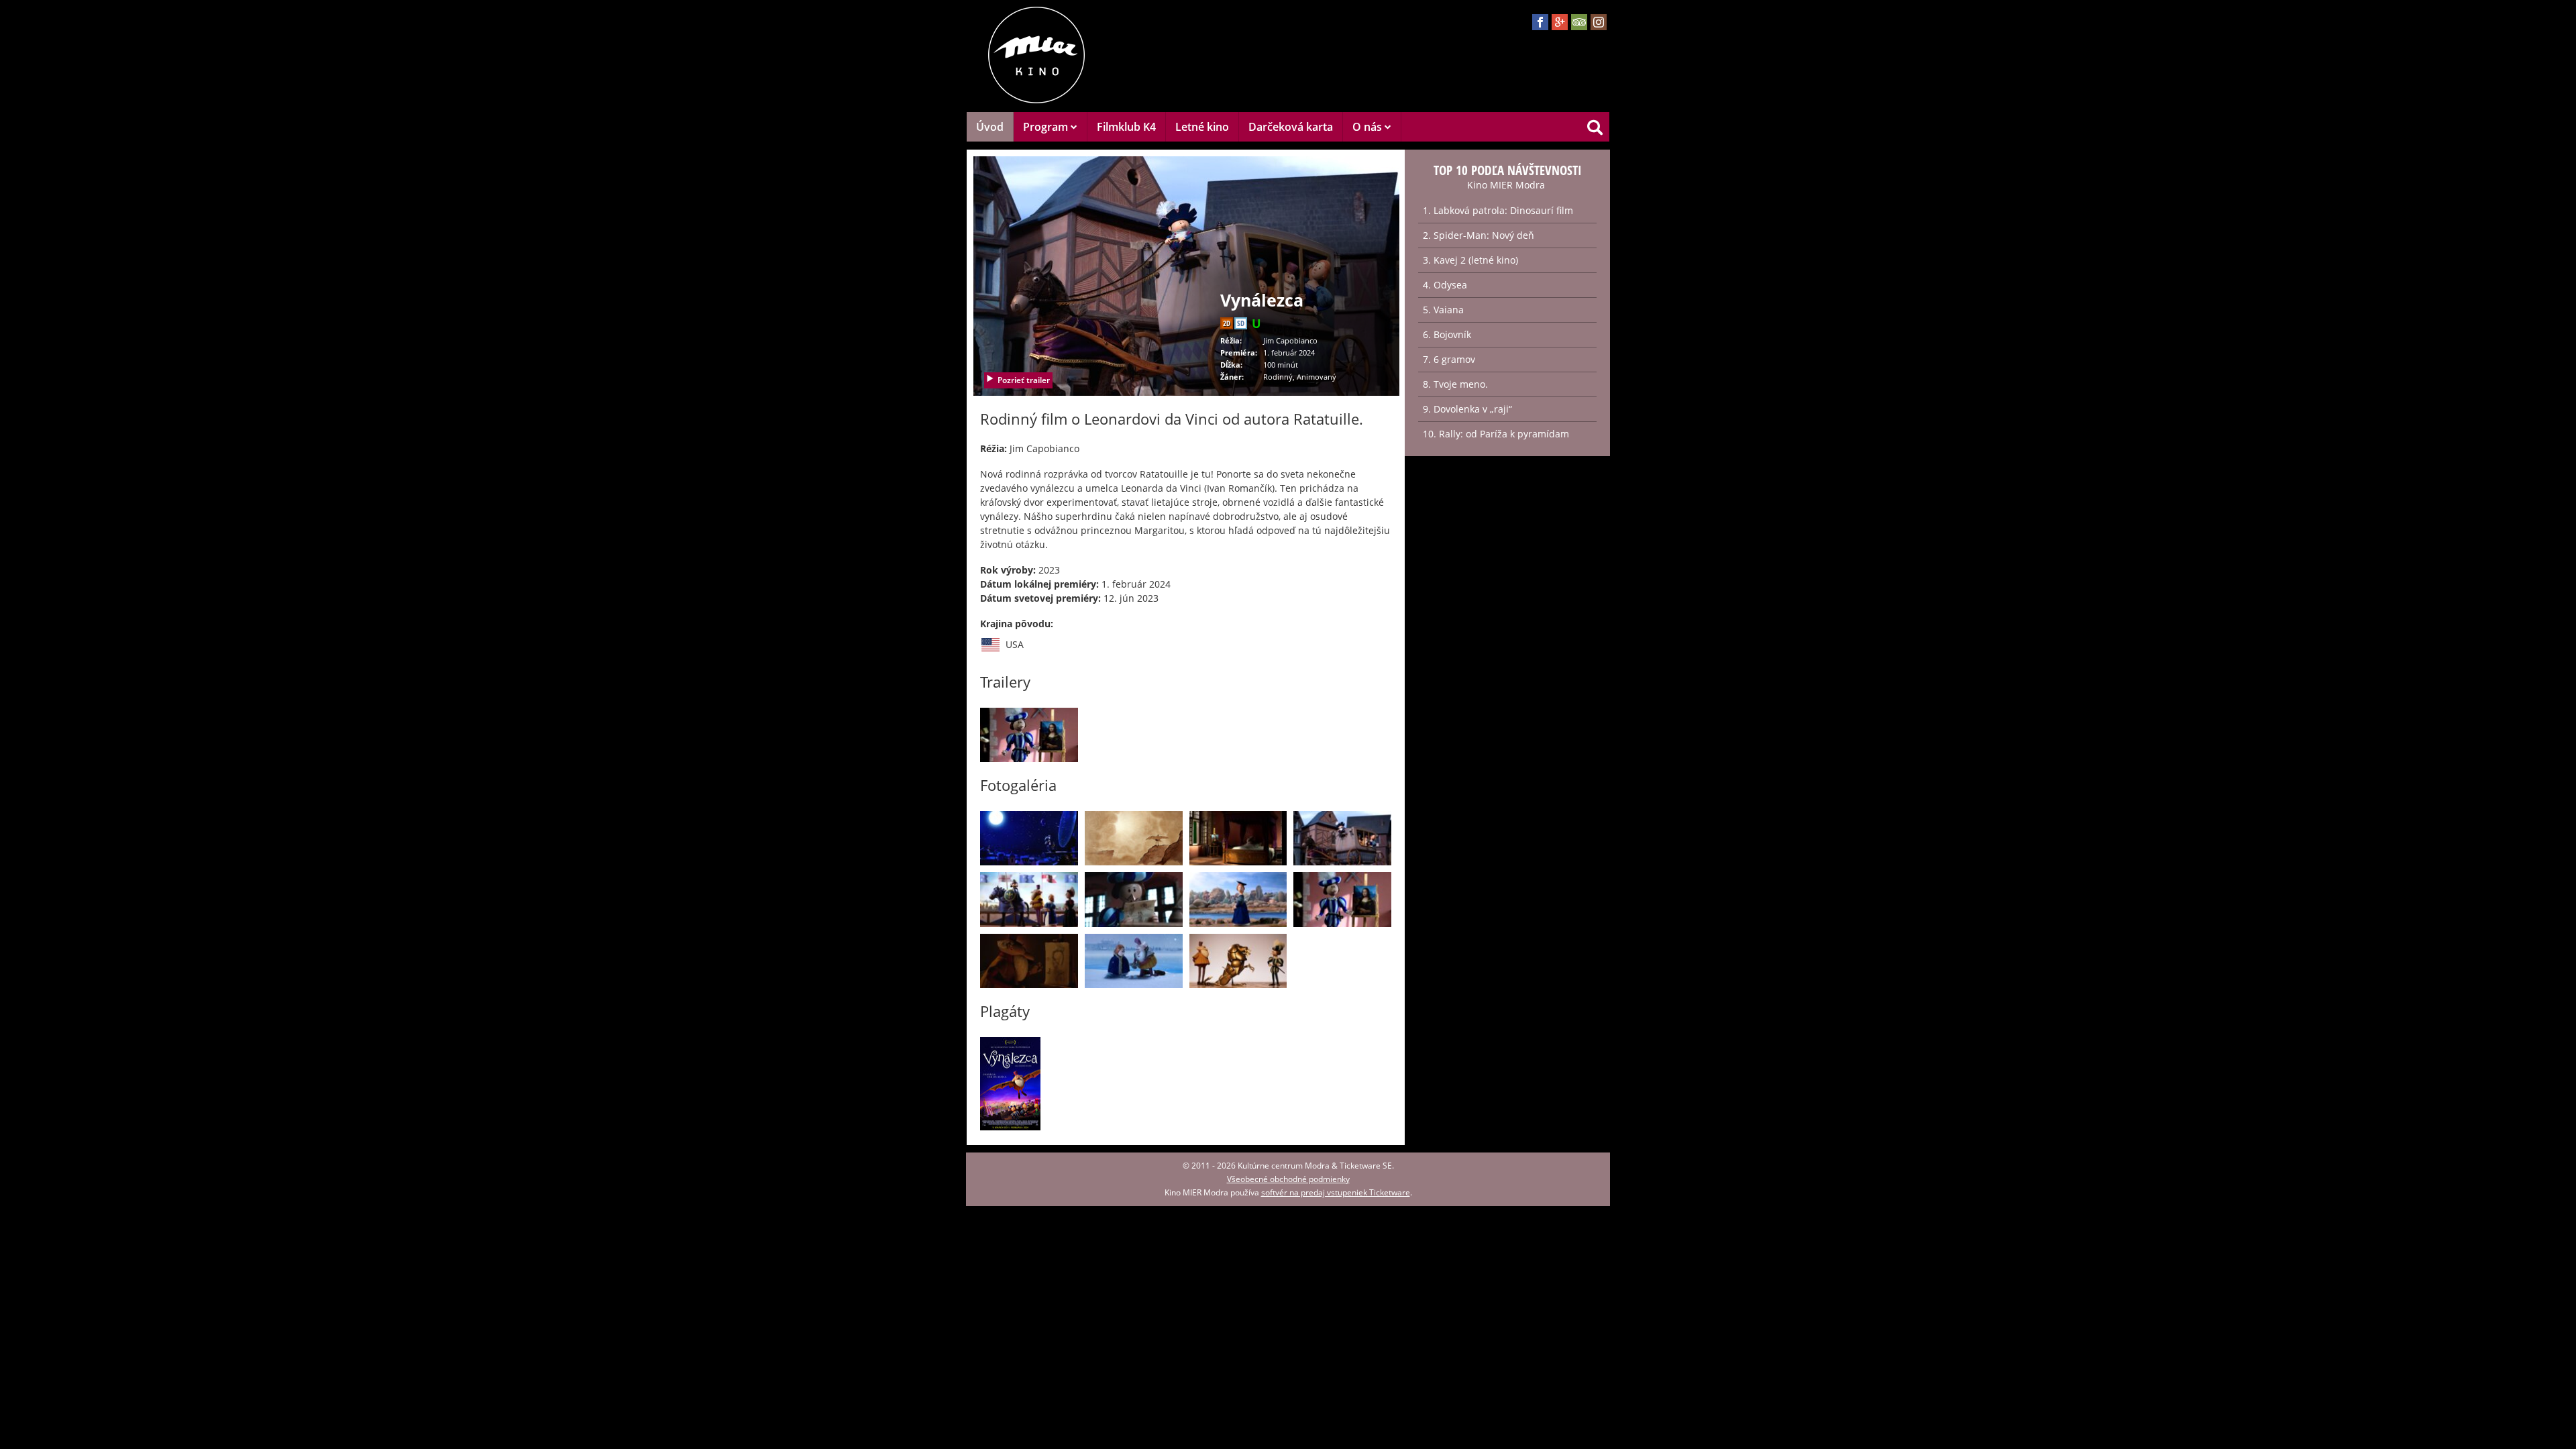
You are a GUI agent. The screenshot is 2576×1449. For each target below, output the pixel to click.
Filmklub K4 (1126, 127)
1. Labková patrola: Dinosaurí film (1498, 210)
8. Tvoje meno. (1455, 384)
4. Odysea (1445, 285)
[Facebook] (1540, 22)
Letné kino (1202, 127)
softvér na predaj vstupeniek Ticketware (1336, 1192)
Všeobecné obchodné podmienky (1288, 1179)
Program (1047, 127)
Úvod (990, 127)
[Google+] (1560, 22)
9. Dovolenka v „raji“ (1467, 409)
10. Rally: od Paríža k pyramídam (1496, 434)
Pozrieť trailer (1024, 380)
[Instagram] (1599, 22)
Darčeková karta (1291, 127)
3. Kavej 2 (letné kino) (1470, 260)
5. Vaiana (1443, 310)
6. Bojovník (1447, 334)
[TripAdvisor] (1579, 22)
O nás (1368, 127)
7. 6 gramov (1449, 359)
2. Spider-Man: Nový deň (1479, 235)
